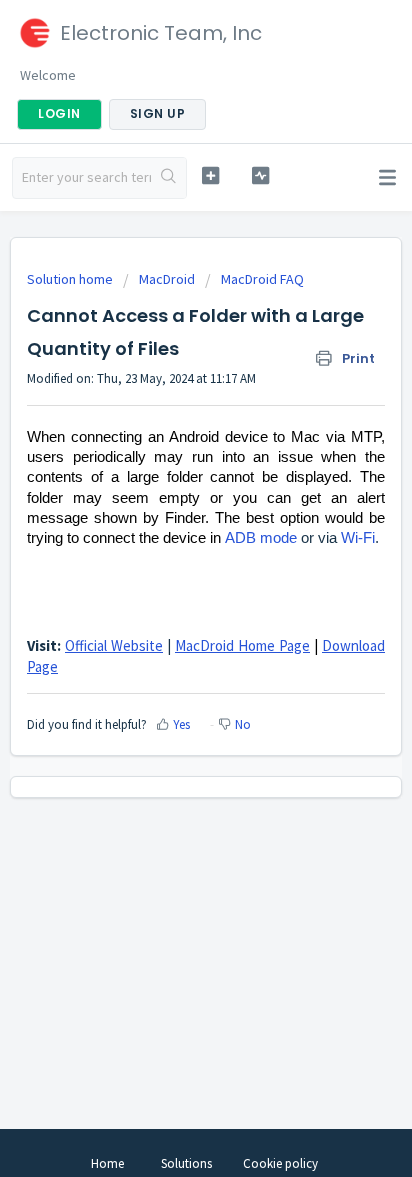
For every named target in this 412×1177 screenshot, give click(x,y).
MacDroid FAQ (262, 279)
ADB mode (261, 538)
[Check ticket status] (261, 175)
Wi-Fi (358, 538)
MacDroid (167, 279)
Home (107, 1163)
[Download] (169, 577)
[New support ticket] (211, 175)
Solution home (71, 279)
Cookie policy (280, 1163)
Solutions (186, 1163)
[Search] (168, 178)
